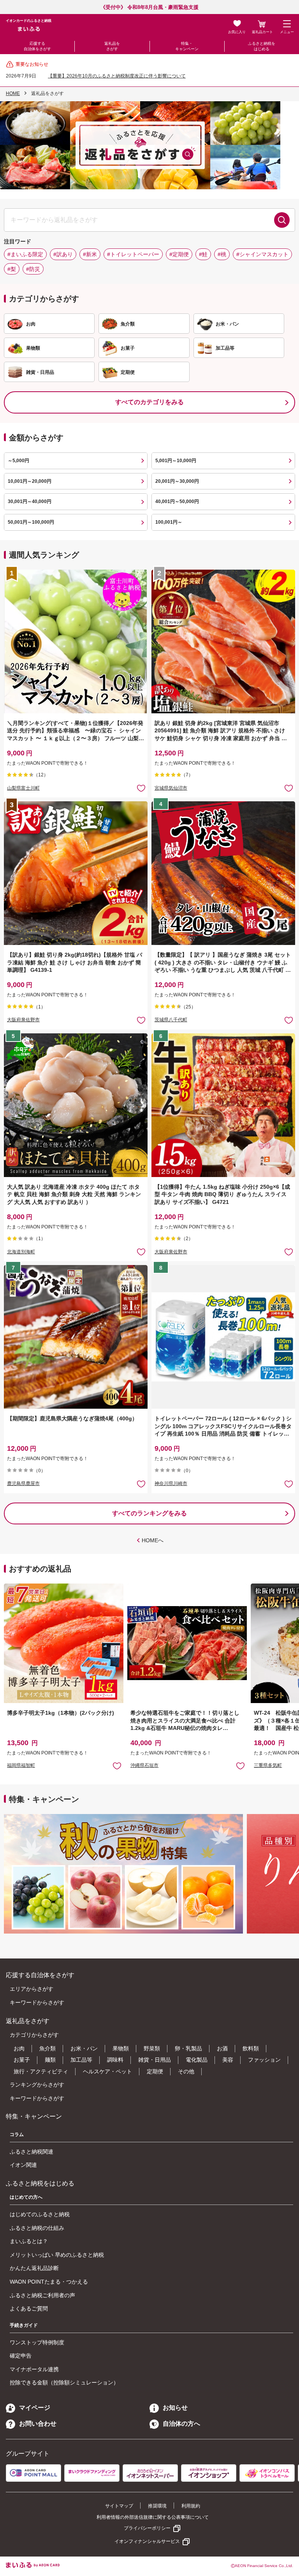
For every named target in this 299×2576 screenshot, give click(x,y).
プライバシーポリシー (147, 2528)
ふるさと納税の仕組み (37, 2228)
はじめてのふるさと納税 (40, 2214)
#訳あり (63, 254)
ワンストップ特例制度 (37, 2342)
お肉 (19, 2048)
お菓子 (22, 2060)
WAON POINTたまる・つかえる (49, 2282)
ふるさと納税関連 (32, 2152)
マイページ (35, 2408)
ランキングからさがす (37, 2085)
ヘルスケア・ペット (107, 2071)
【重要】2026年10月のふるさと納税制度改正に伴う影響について (117, 76)
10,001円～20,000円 (30, 481)
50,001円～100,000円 (31, 522)
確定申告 (21, 2356)
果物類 (121, 2048)
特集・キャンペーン (187, 46)
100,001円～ (169, 522)
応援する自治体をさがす (37, 46)
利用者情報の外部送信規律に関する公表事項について (153, 2517)
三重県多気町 (268, 1765)
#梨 (12, 269)
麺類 (50, 2060)
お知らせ (175, 2408)
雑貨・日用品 (155, 2060)
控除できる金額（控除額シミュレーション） (64, 2382)
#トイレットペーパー (133, 254)
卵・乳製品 (188, 2048)
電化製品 (197, 2060)
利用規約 (191, 2506)
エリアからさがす (32, 1989)
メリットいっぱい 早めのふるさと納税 (57, 2255)
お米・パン (84, 2048)
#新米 (90, 254)
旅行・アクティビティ (41, 2071)
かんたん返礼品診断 (34, 2268)
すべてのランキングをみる (149, 1513)
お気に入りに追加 (117, 1766)
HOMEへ (153, 1540)
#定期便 (179, 254)
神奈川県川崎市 (171, 1483)
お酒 (222, 2048)
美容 (228, 2060)
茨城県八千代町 (171, 1020)
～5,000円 (18, 461)
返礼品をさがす (112, 46)
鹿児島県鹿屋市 (23, 1483)
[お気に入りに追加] (141, 788)
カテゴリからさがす (34, 2035)
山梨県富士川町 (23, 788)
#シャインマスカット (262, 254)
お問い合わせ (38, 2424)
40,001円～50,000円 (177, 501)
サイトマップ (119, 2506)
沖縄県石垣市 (144, 1765)
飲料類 (251, 2048)
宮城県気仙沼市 (171, 788)
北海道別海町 (21, 1252)
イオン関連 (23, 2165)
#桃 (222, 254)
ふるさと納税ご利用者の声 (42, 2295)
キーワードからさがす (37, 2002)
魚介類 (47, 2048)
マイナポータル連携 (34, 2369)
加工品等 (81, 2060)
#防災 (33, 269)
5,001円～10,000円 (176, 461)
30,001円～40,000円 (30, 501)
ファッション (264, 2060)
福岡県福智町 (21, 1765)
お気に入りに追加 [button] (141, 788)
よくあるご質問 (29, 2309)
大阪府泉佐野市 (23, 1020)
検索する (282, 220)
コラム (17, 2134)
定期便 (155, 2071)
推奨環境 (157, 2506)
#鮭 (203, 254)
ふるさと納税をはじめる (262, 46)
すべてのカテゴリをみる (149, 402)
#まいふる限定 (25, 254)
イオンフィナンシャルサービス (147, 2541)
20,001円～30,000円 (177, 481)
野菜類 (152, 2048)
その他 (186, 2071)
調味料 (115, 2060)
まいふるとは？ (29, 2241)
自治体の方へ (181, 2424)
